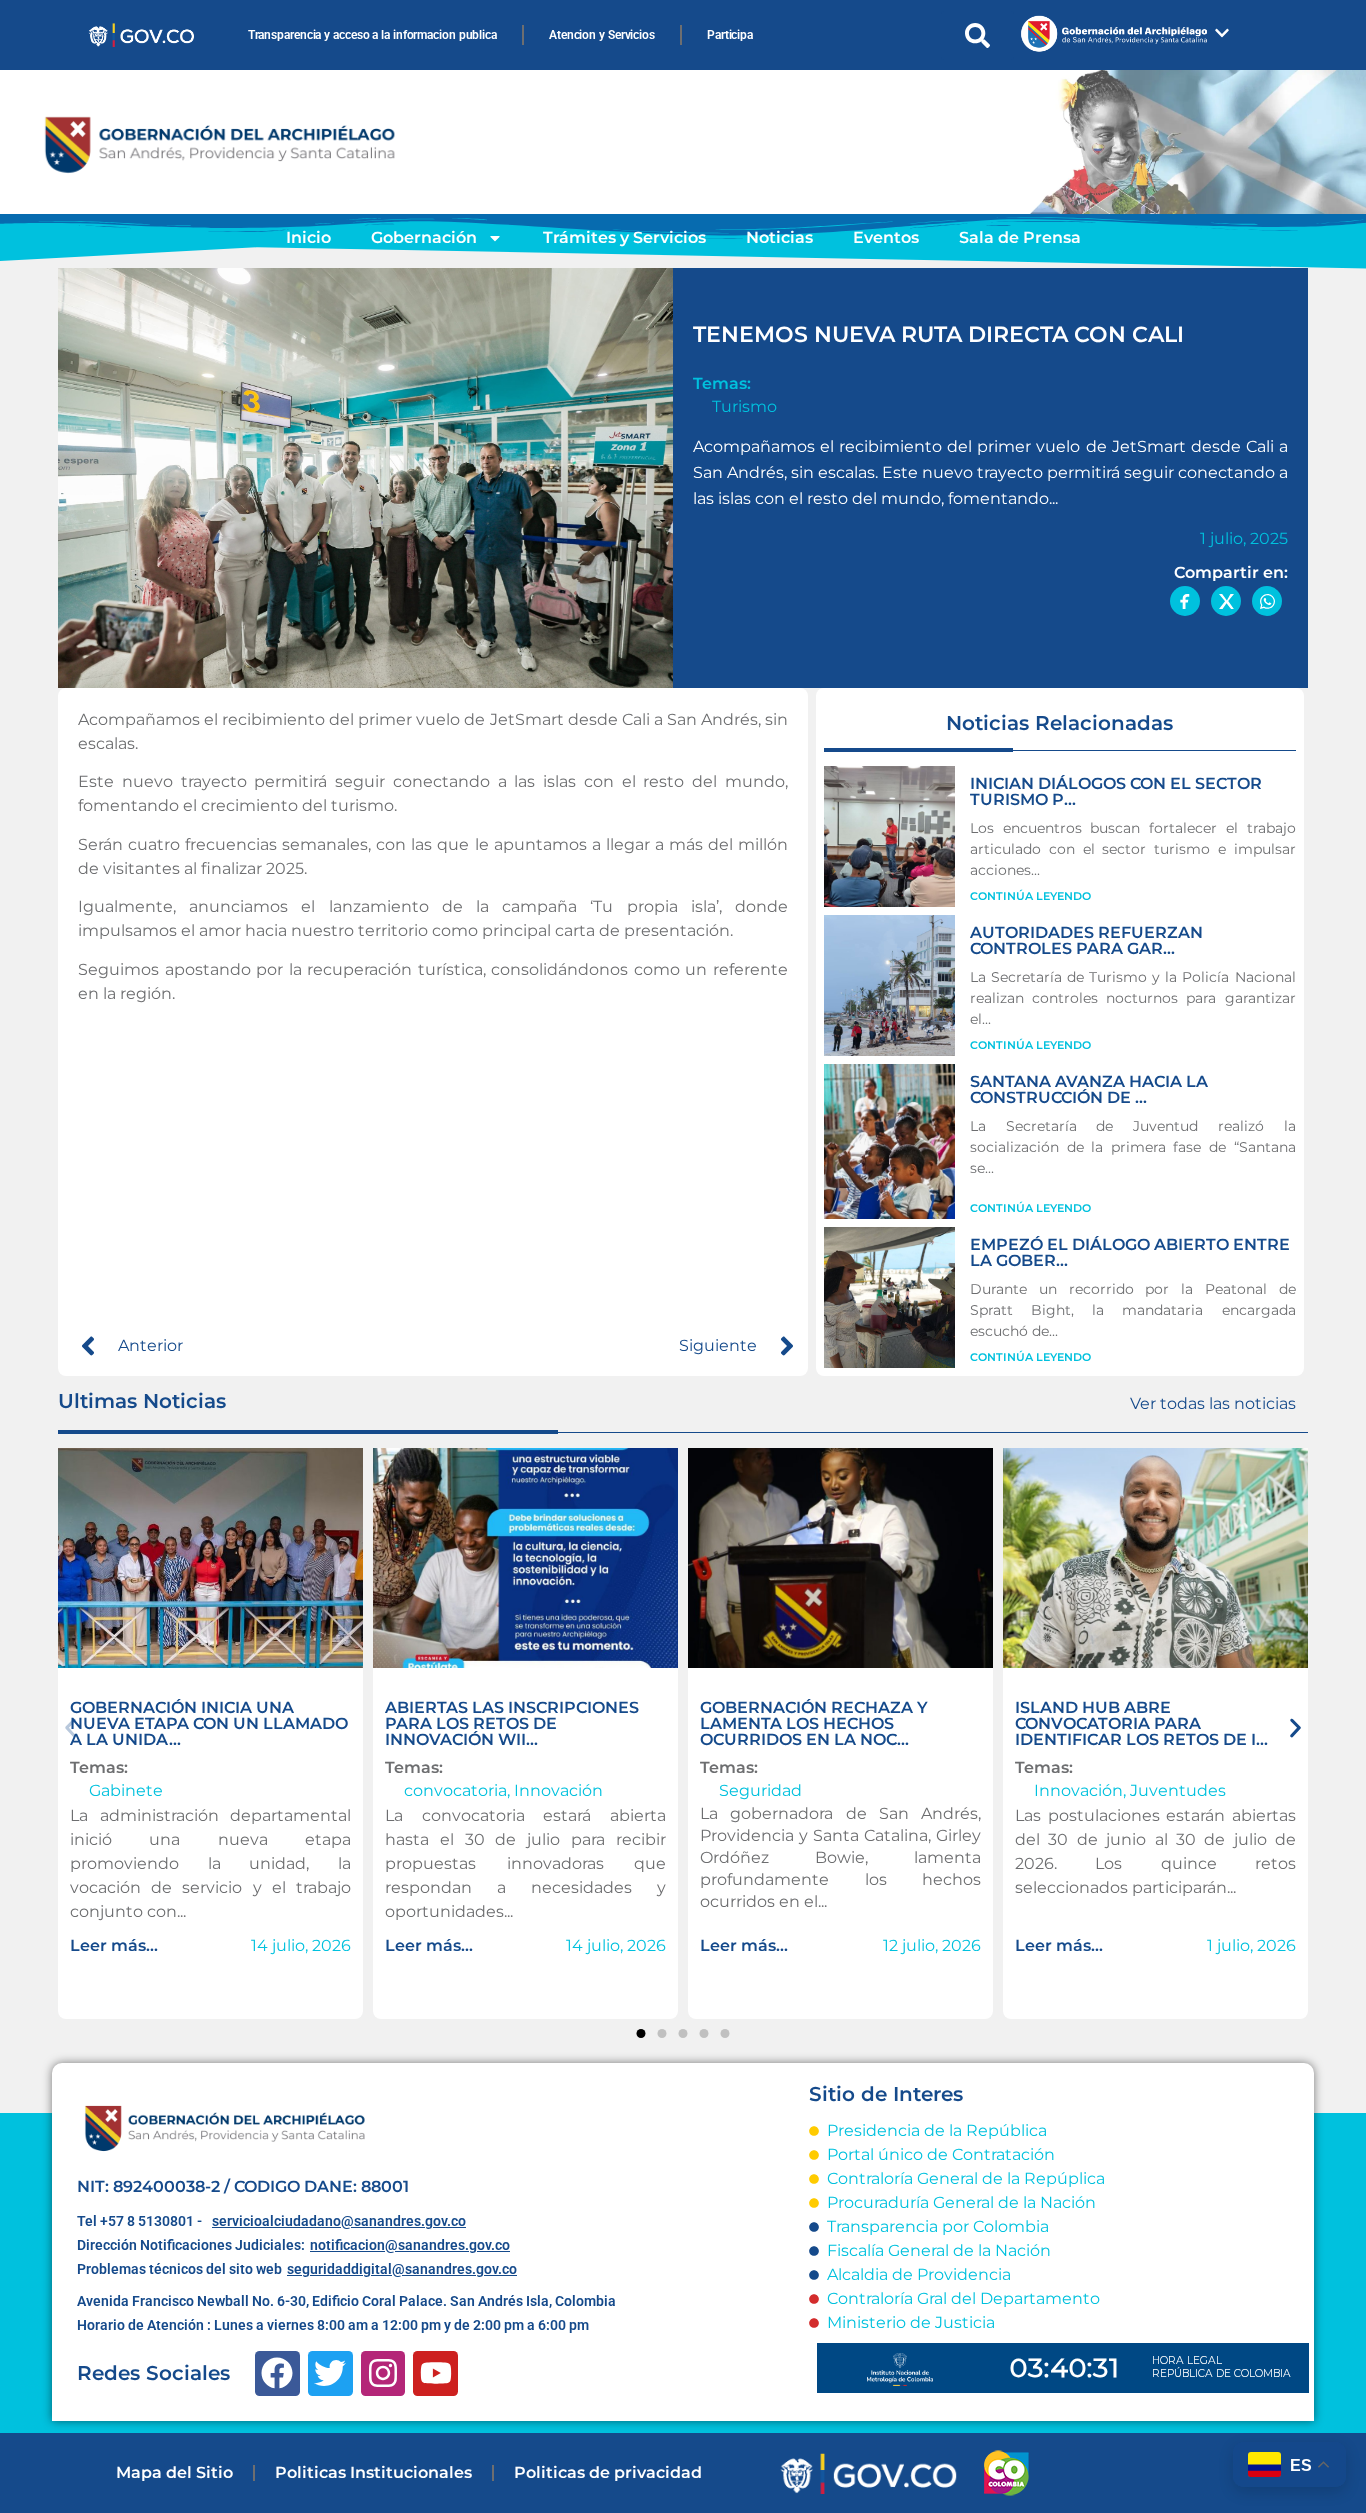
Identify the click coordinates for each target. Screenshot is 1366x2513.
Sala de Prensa (1020, 237)
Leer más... (114, 1945)
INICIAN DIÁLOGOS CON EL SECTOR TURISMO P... (1116, 791)
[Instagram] (383, 2373)
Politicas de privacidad (608, 2472)
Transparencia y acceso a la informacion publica (372, 35)
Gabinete (126, 1790)
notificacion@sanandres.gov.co (410, 2245)
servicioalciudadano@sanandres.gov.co (339, 2221)
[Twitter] (330, 2373)
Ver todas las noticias (1213, 1403)
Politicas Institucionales (373, 2472)
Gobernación (424, 237)
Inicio (308, 237)
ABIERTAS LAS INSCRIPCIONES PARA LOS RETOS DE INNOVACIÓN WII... (512, 1723)
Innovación (558, 1790)
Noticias (779, 237)
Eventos (886, 237)
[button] (70, 1728)
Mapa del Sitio (174, 2472)
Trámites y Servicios (624, 237)
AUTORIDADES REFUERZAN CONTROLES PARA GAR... (1086, 940)
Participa (730, 35)
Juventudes (1178, 1790)
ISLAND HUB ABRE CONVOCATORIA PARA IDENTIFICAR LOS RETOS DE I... (1141, 1723)
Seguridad (760, 1790)
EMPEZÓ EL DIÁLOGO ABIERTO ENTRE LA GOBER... (1130, 1252)
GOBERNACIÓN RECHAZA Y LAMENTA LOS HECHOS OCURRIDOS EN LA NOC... (814, 1723)
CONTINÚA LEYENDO (1030, 896)
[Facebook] (277, 2373)
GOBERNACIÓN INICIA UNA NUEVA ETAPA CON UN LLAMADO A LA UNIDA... (209, 1723)
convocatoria (455, 1790)
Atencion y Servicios (602, 35)
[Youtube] (435, 2373)
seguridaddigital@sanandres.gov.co (402, 2269)
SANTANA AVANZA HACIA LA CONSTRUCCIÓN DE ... (1089, 1089)
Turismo (744, 406)
